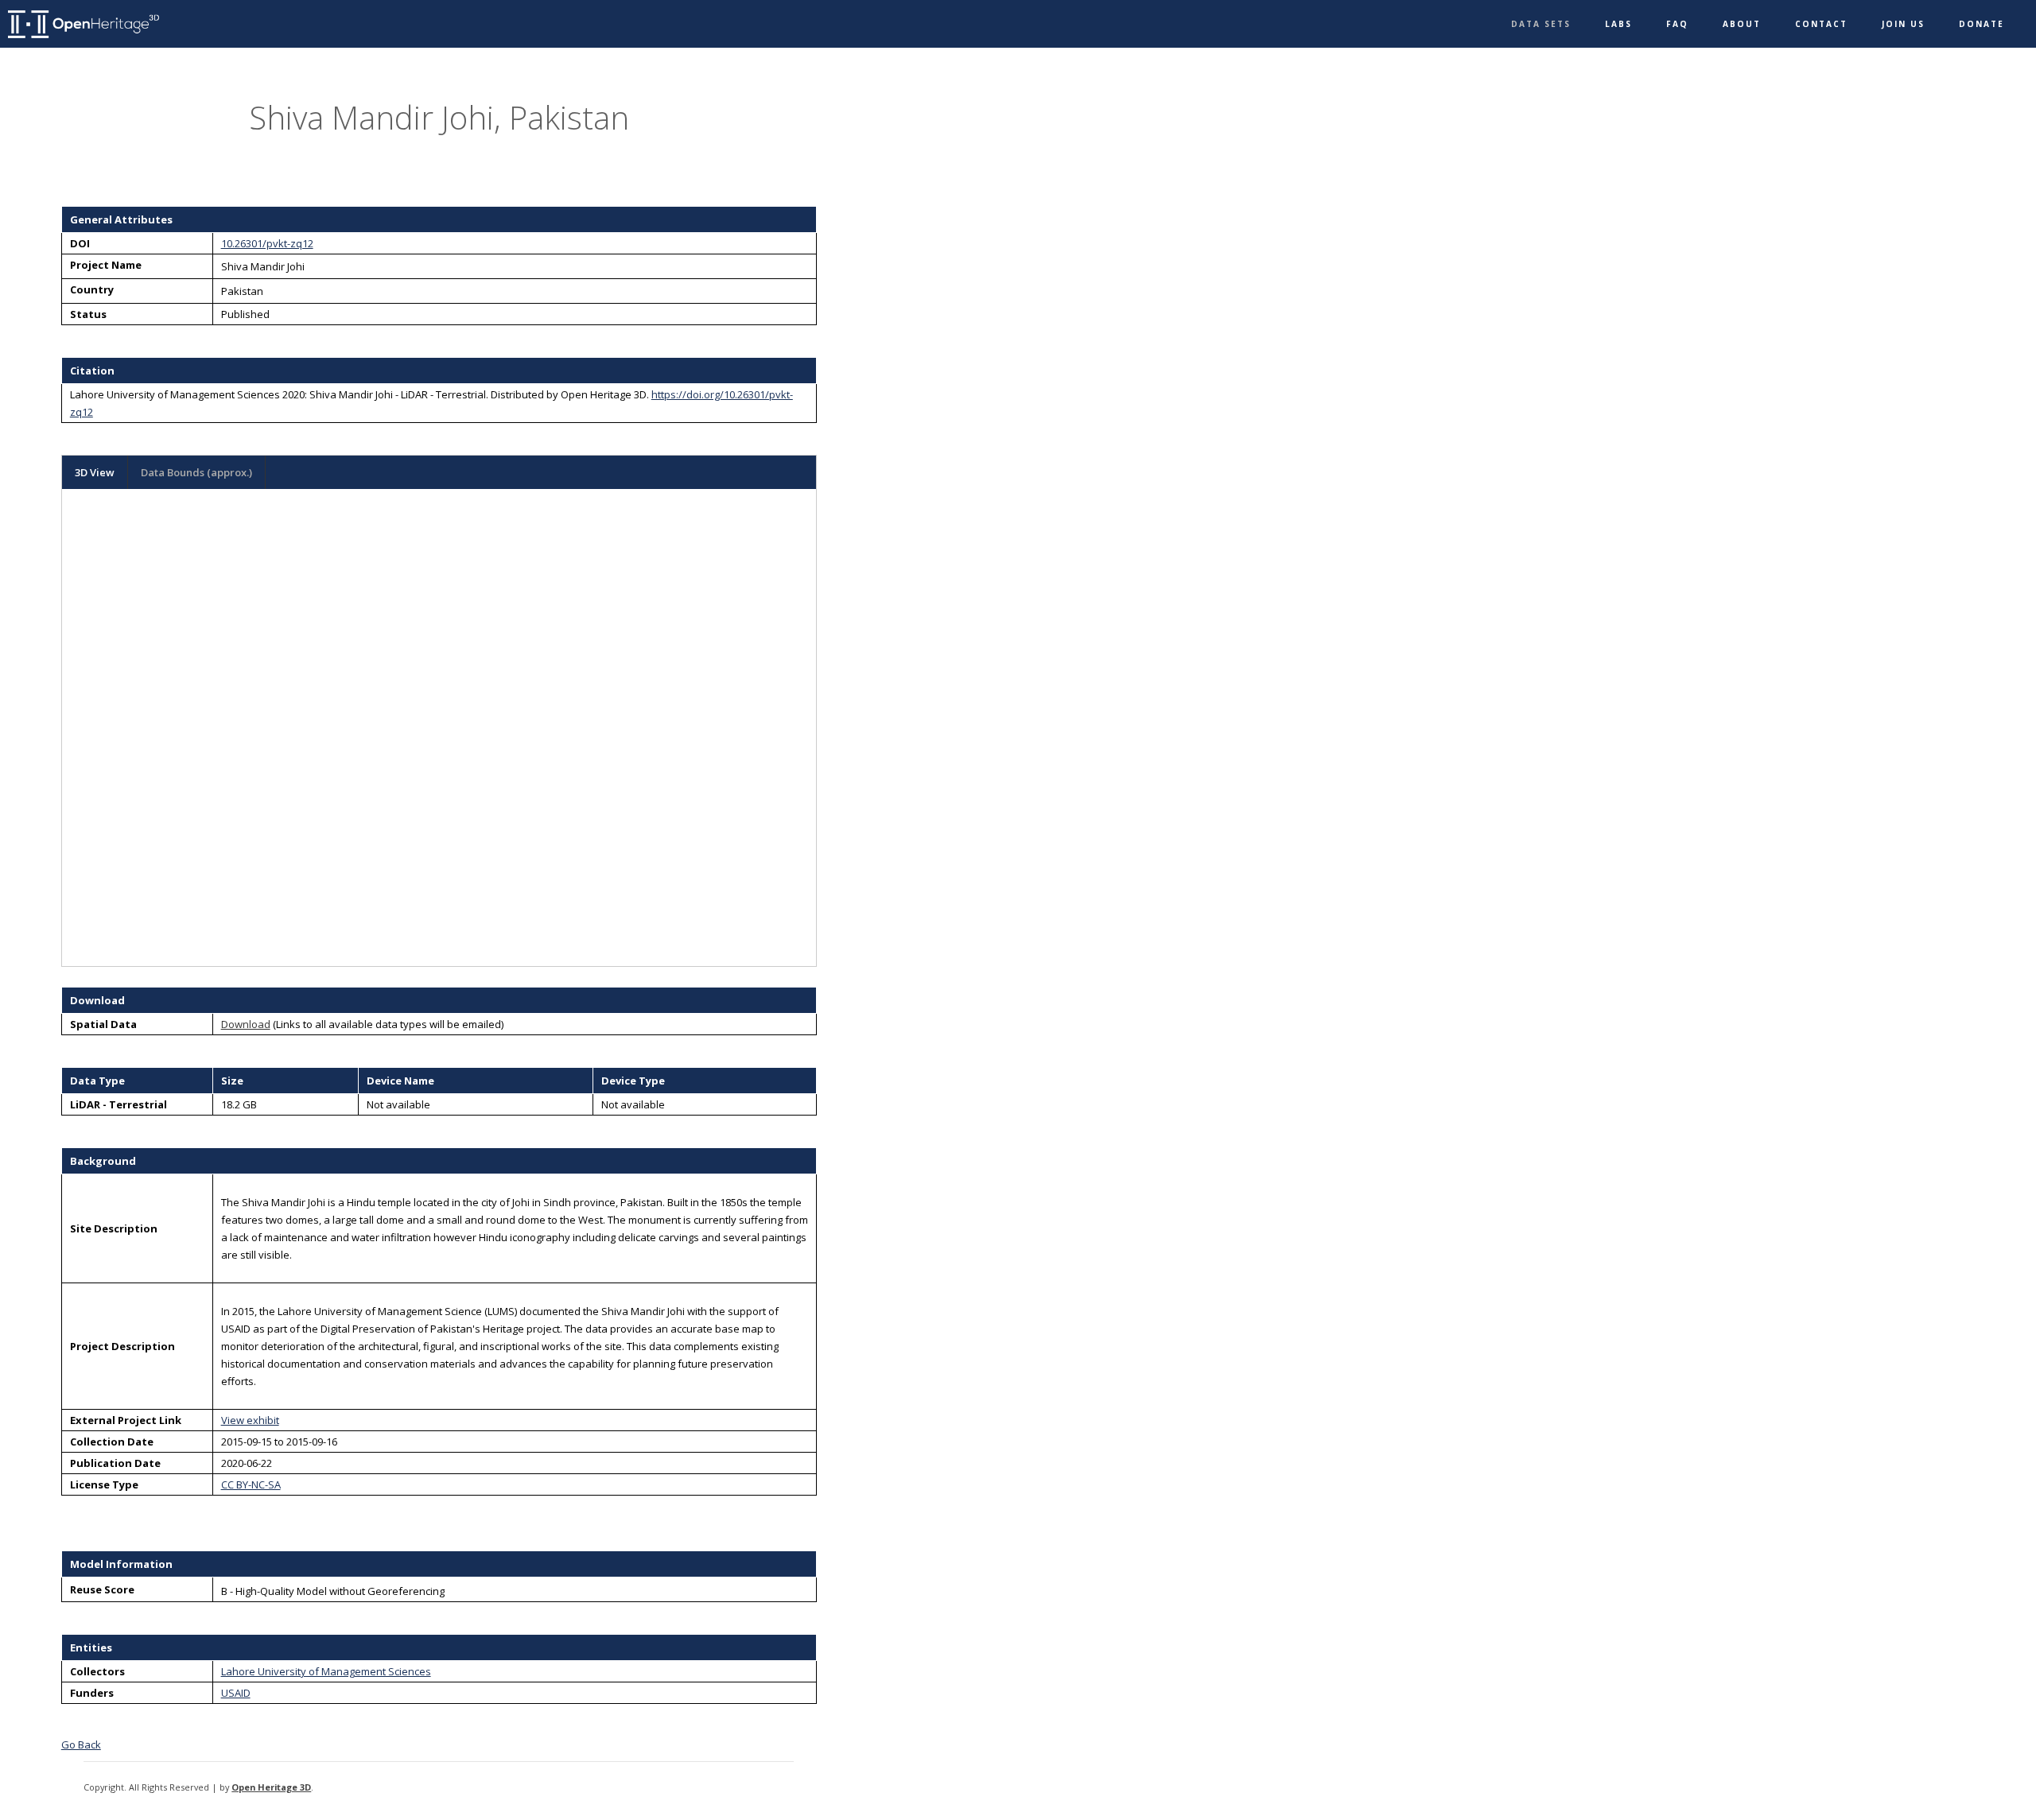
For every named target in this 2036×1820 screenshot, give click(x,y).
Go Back (81, 1744)
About (1742, 24)
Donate (1982, 24)
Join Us (1903, 24)
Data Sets (1541, 24)
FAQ (1677, 24)
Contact (1821, 24)
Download (246, 1024)
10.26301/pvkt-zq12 (267, 243)
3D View (95, 472)
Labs (1618, 24)
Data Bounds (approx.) (196, 472)
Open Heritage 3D (271, 1787)
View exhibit (250, 1420)
